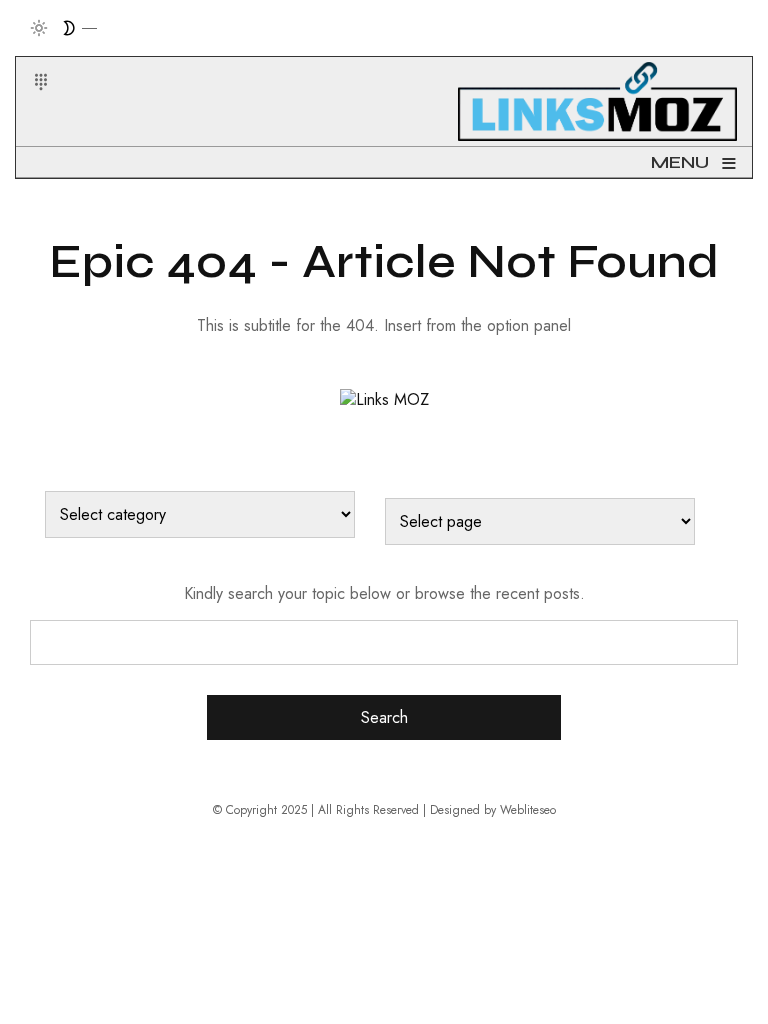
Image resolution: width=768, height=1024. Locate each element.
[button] (28, 58)
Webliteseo (528, 810)
